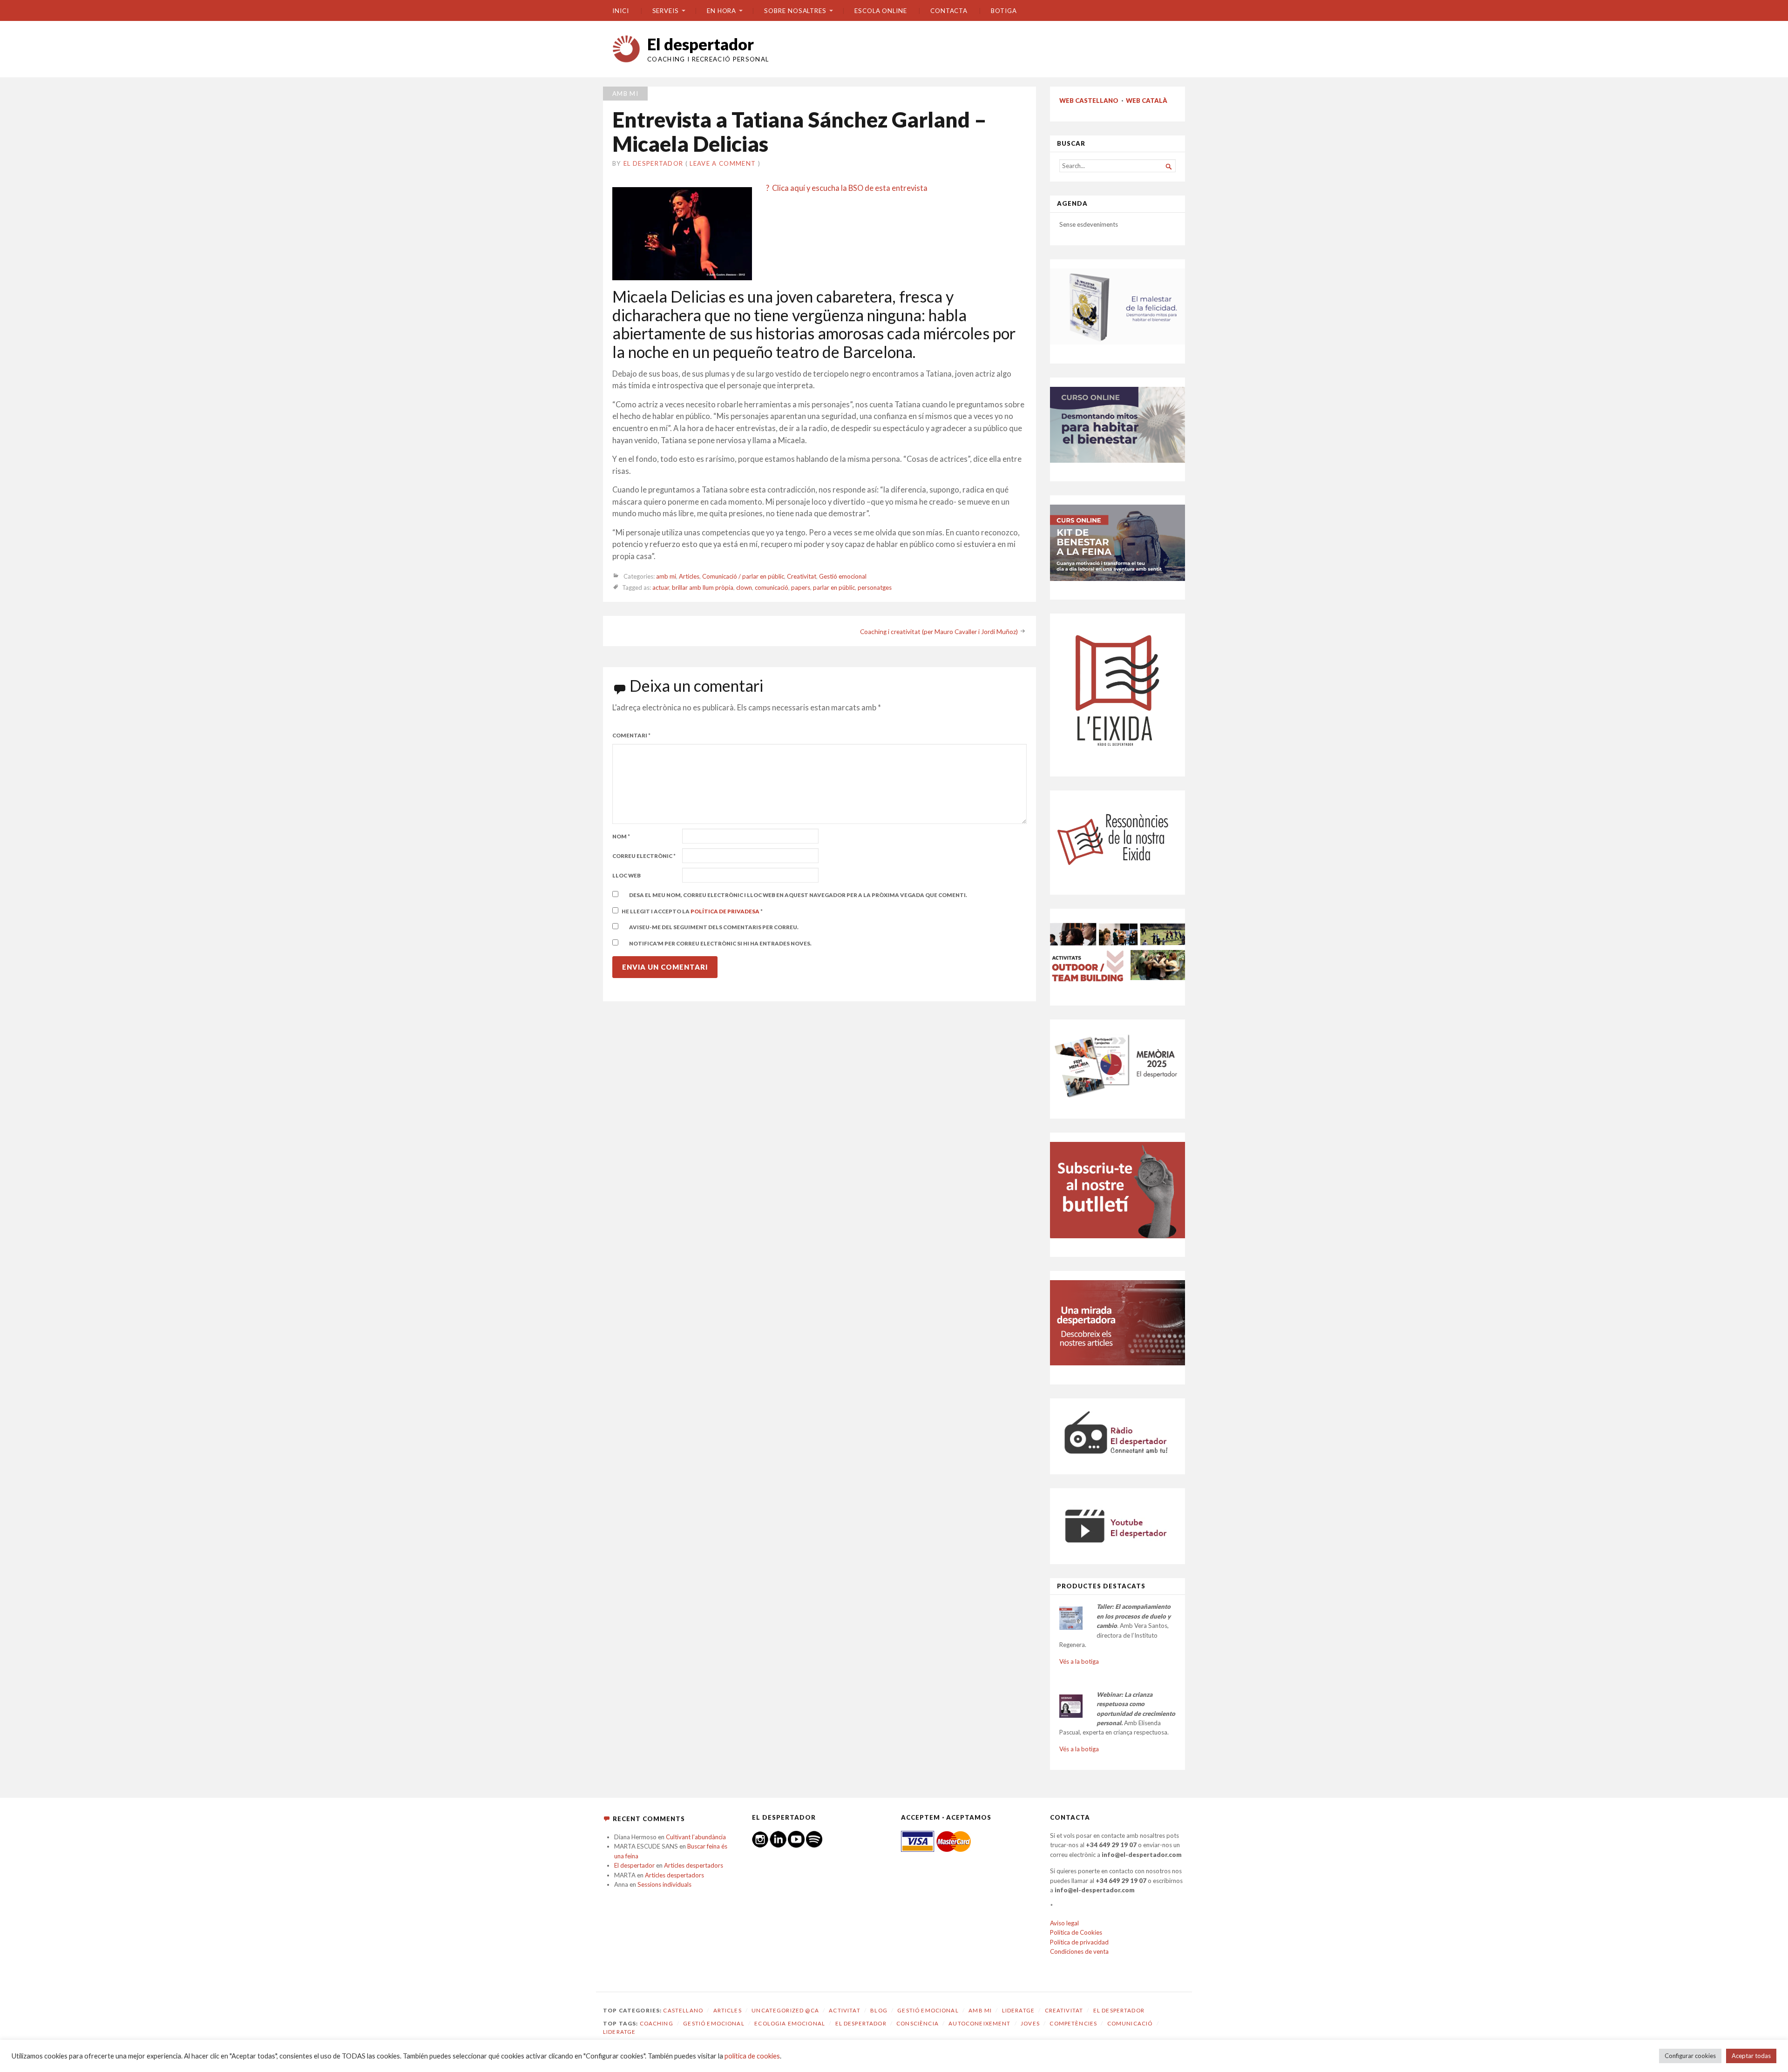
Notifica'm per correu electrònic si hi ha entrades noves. (720, 943)
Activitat (844, 2010)
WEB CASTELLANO (1089, 101)
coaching (657, 2023)
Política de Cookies (1076, 1932)
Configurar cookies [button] (1690, 2056)
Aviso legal (1064, 1923)
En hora (721, 11)
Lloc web (626, 875)
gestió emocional (714, 2023)
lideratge (619, 2032)
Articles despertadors (694, 1865)
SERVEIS (666, 11)
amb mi (625, 94)
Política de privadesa (725, 911)
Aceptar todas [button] (1751, 2056)
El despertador (701, 44)
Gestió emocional (843, 576)
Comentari (631, 735)
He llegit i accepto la (692, 911)
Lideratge (1018, 2010)
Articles (689, 576)
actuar (661, 588)
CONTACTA (949, 11)
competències (1073, 2023)
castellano (683, 2010)
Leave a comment (723, 163)
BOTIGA (1004, 11)
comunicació (772, 588)
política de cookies (752, 2056)
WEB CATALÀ (1147, 101)
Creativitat (802, 576)
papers (801, 588)
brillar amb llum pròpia (703, 588)
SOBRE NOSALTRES (795, 11)
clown (744, 588)
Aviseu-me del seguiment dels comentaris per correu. (714, 927)
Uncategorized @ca (785, 2010)
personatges (875, 588)
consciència (918, 2023)
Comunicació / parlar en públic (743, 576)
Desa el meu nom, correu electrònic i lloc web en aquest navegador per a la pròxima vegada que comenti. (798, 895)
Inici (621, 11)
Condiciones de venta (1079, 1951)
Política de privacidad (1079, 1942)
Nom (621, 836)
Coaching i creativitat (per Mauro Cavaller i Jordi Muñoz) (939, 632)
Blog (879, 2010)
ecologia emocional (790, 2023)
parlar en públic (834, 588)
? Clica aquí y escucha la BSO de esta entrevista (847, 188)
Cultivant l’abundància (696, 1837)
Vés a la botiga (1079, 1661)
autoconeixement (979, 2023)
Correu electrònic (644, 856)
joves (1030, 2023)
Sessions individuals (664, 1884)
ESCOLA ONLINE (881, 11)
